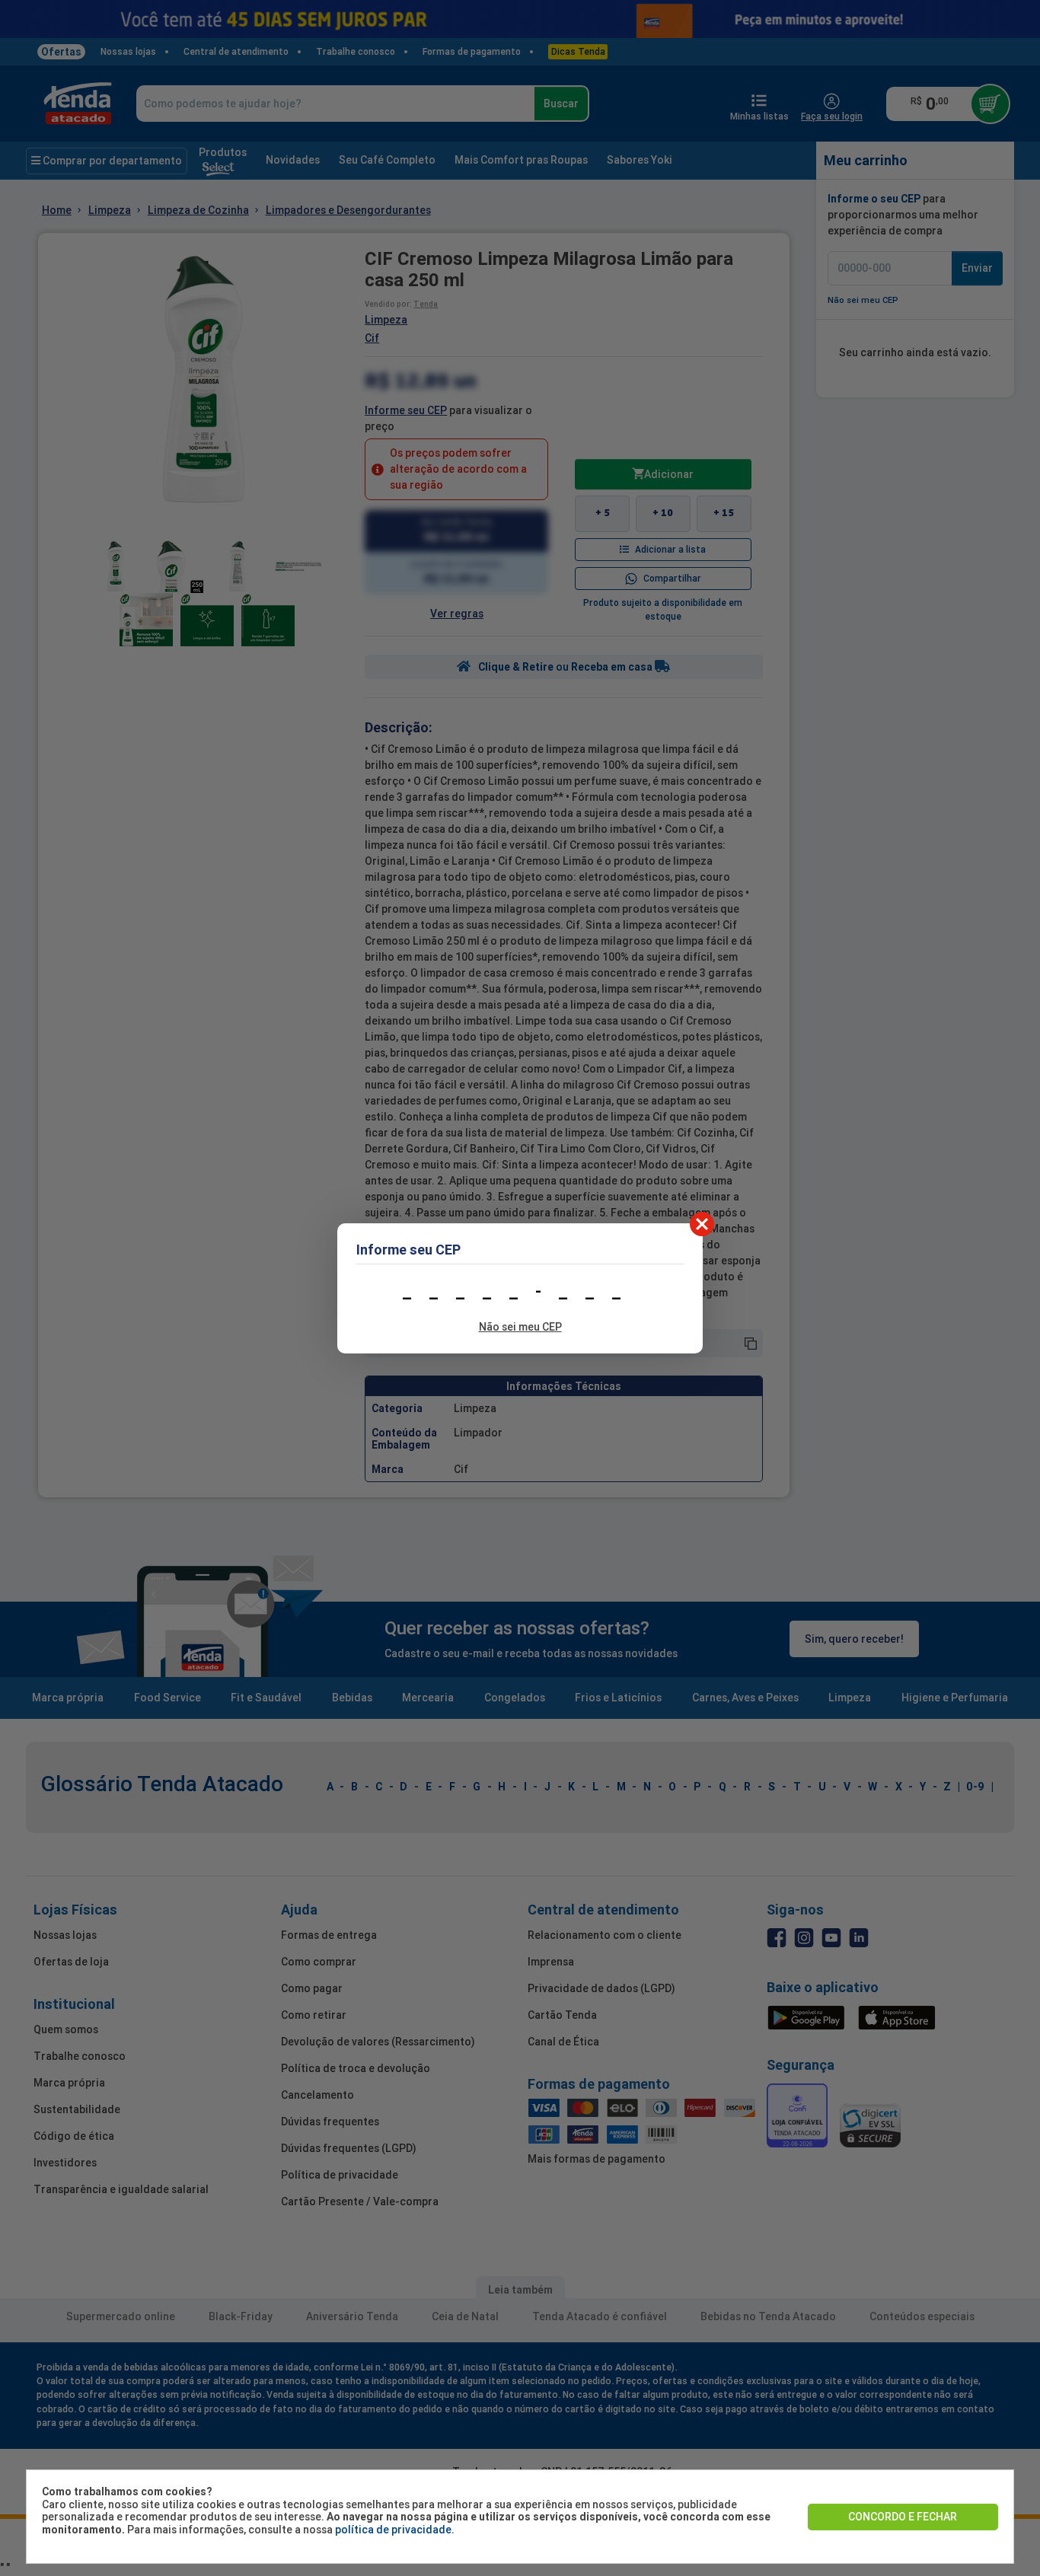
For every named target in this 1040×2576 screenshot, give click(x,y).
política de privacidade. (395, 2530)
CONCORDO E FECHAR (903, 2517)
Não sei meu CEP (520, 1327)
